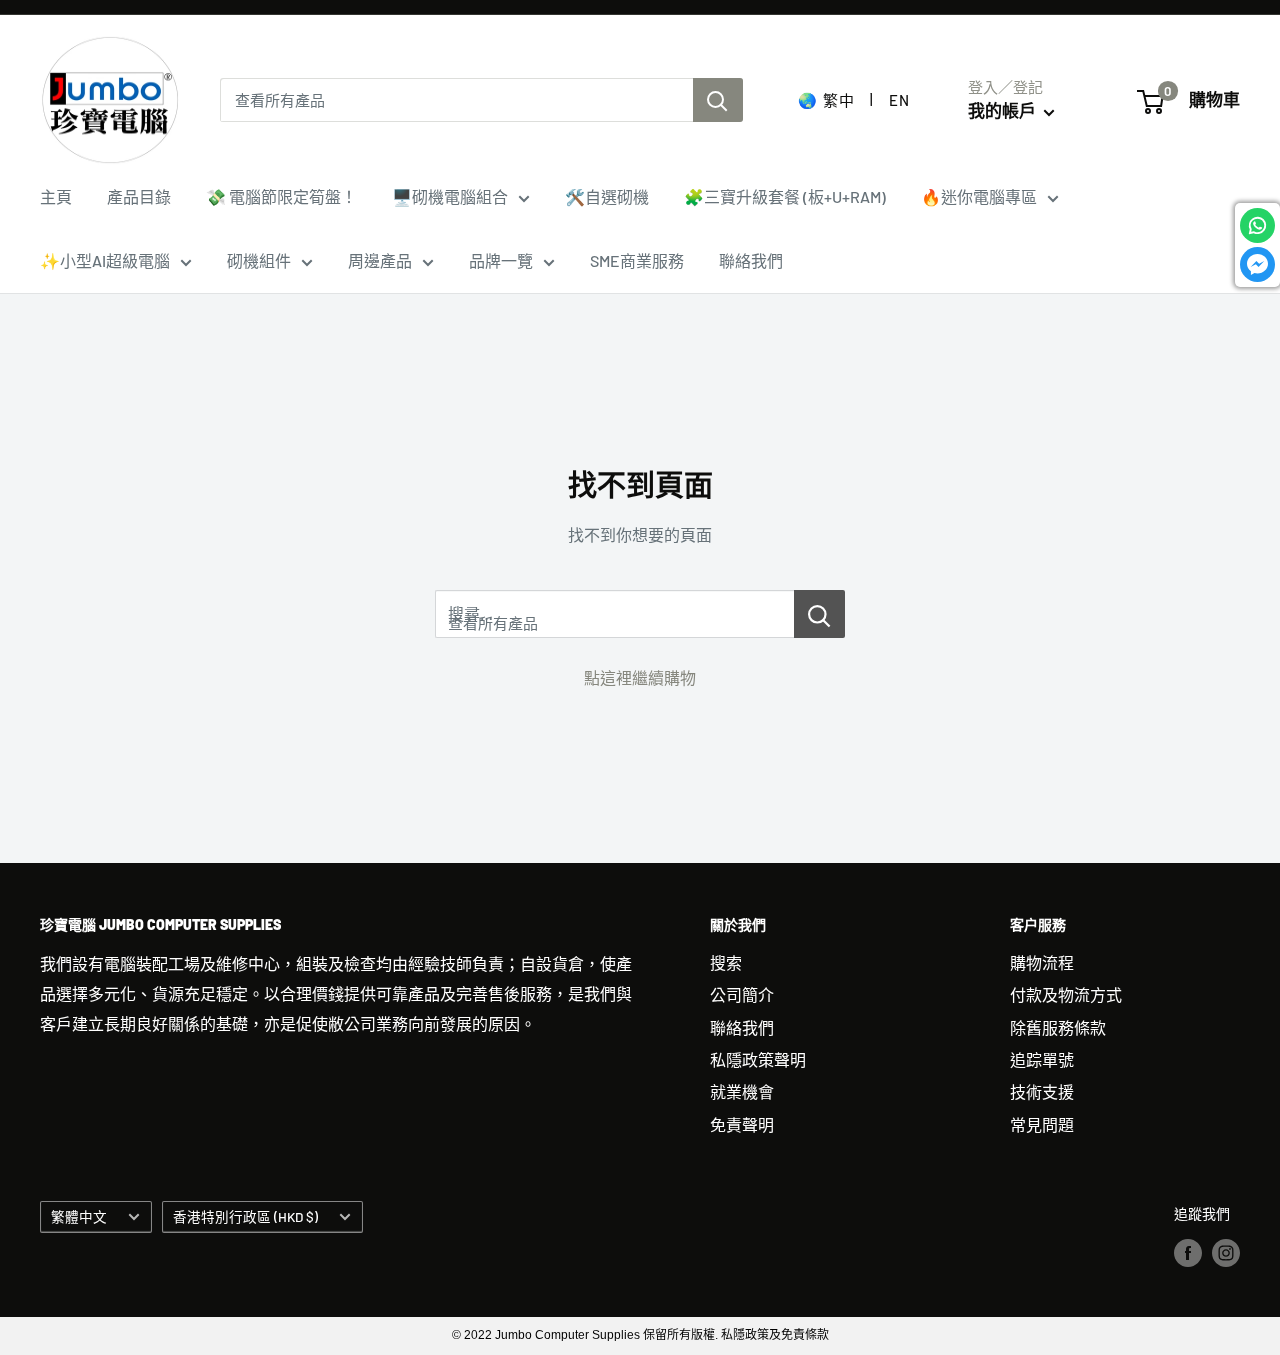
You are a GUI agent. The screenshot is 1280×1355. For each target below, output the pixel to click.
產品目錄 (139, 196)
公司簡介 (742, 994)
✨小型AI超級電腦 (105, 260)
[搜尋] (718, 100)
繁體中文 (79, 1216)
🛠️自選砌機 (607, 196)
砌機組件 (259, 260)
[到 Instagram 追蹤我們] (1226, 1252)
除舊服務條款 (1058, 1027)
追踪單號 (1042, 1059)
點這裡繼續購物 (640, 677)
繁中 (838, 100)
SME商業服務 (637, 260)
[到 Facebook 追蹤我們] (1188, 1252)
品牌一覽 (501, 260)
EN (899, 100)
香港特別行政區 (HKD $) (245, 1216)
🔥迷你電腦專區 (979, 196)
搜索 (726, 962)
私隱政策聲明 (758, 1059)
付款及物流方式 (1066, 994)
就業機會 (742, 1091)
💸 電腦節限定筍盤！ (281, 196)
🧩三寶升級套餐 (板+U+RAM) (785, 196)
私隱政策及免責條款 (775, 1335)
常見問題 (1042, 1124)
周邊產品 (380, 260)
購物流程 (1042, 962)
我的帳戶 (1003, 110)
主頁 (56, 196)
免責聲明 (742, 1124)
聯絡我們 (751, 260)
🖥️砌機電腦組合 (450, 196)
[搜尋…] (819, 614)
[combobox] (456, 100)
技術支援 (1042, 1091)
